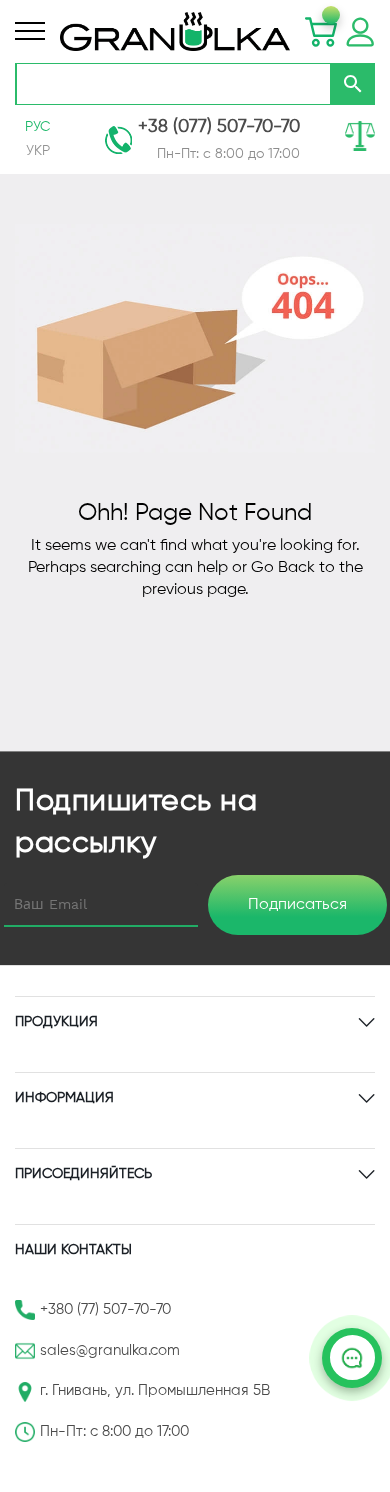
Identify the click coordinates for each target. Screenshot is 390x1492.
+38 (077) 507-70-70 (219, 127)
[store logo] (175, 32)
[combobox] (173, 84)
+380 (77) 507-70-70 (105, 1309)
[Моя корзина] (321, 32)
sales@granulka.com (110, 1350)
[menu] (30, 31)
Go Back (283, 568)
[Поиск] (353, 84)
